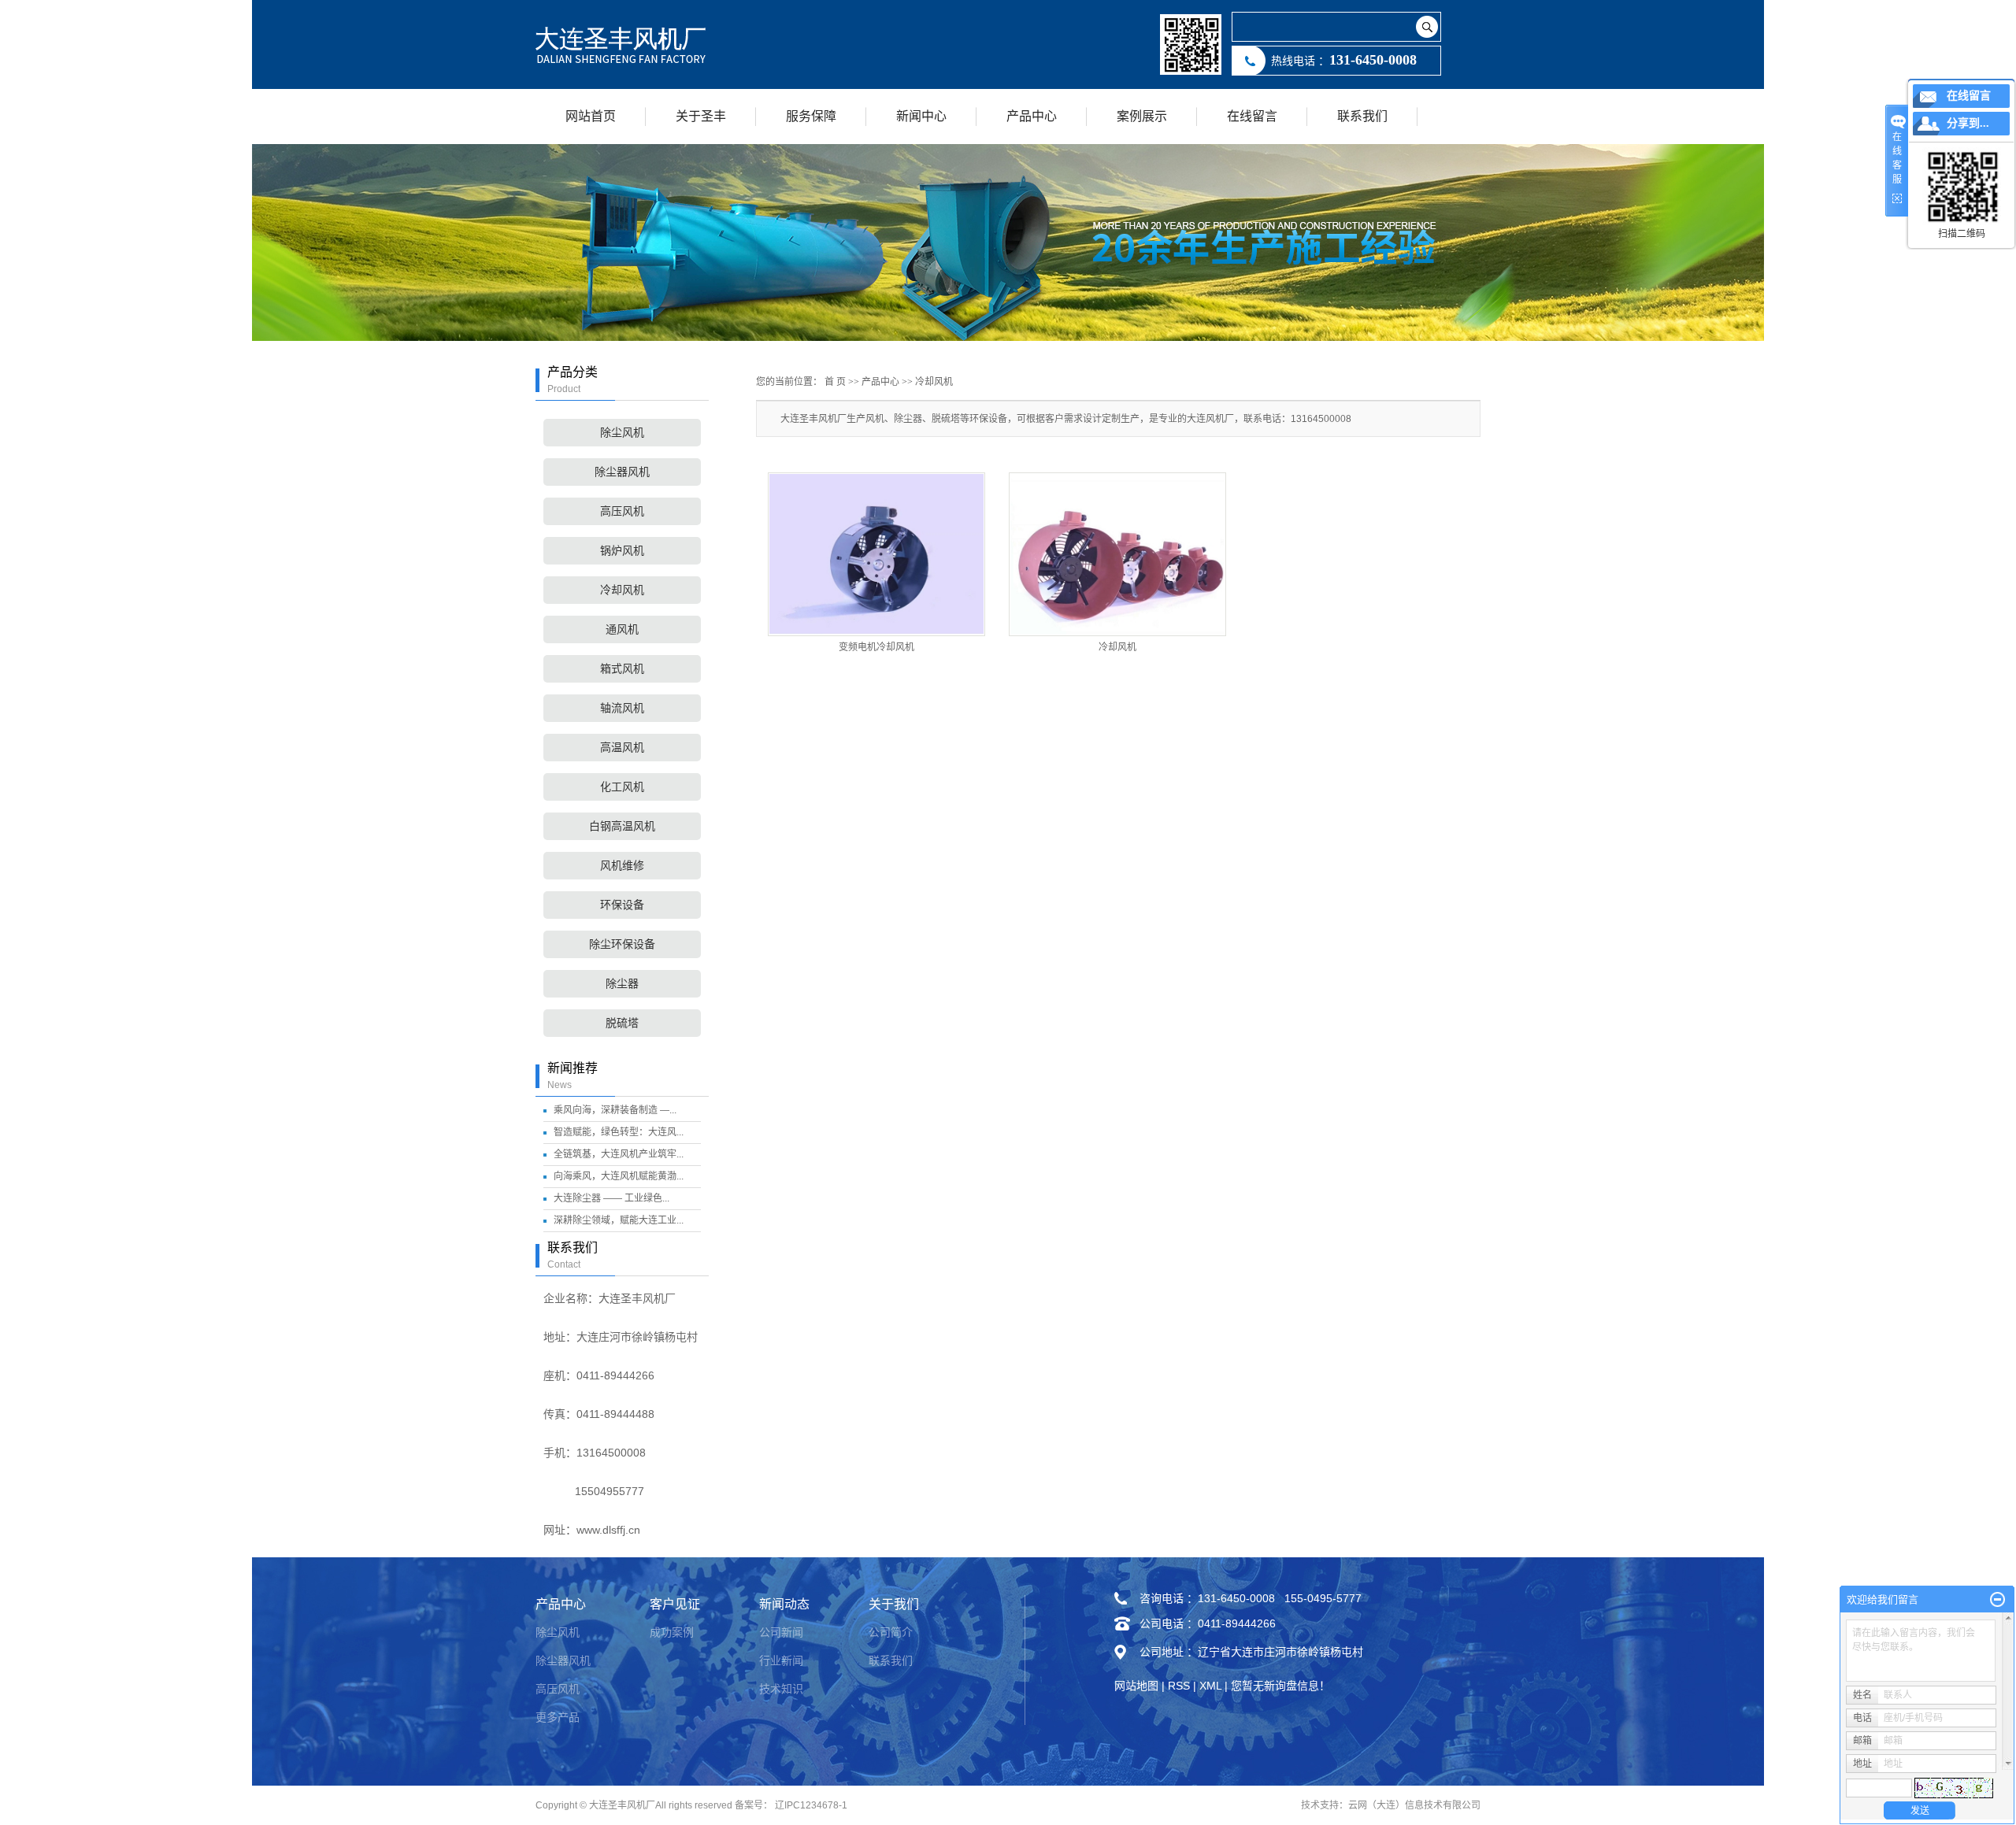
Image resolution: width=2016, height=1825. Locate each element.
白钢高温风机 (622, 826)
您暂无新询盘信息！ (1280, 1686)
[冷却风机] (1117, 554)
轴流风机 (622, 708)
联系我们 (1362, 116)
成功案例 (672, 1632)
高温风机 (622, 748)
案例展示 (1142, 116)
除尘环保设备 (622, 944)
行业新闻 (781, 1660)
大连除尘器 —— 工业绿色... (611, 1198)
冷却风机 (622, 590)
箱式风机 (622, 669)
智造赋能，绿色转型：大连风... (619, 1132)
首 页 (835, 382)
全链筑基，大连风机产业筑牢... (619, 1154)
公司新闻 (781, 1632)
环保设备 (622, 905)
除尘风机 (622, 433)
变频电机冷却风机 (876, 647)
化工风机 (622, 787)
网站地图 (1136, 1686)
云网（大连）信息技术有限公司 (1414, 1805)
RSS (1179, 1686)
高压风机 (622, 511)
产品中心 (1032, 116)
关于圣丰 (701, 116)
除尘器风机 (622, 472)
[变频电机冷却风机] (876, 554)
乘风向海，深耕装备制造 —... (615, 1110)
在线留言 (1252, 116)
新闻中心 (921, 116)
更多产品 (558, 1717)
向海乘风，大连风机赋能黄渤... (619, 1176)
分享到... (1968, 123)
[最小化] (1997, 1600)
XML (1210, 1686)
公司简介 (891, 1632)
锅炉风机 (622, 551)
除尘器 (622, 984)
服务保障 (811, 116)
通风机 (622, 629)
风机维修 (622, 866)
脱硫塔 (622, 1023)
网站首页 (591, 116)
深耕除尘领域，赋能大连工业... (619, 1220)
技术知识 (781, 1689)
